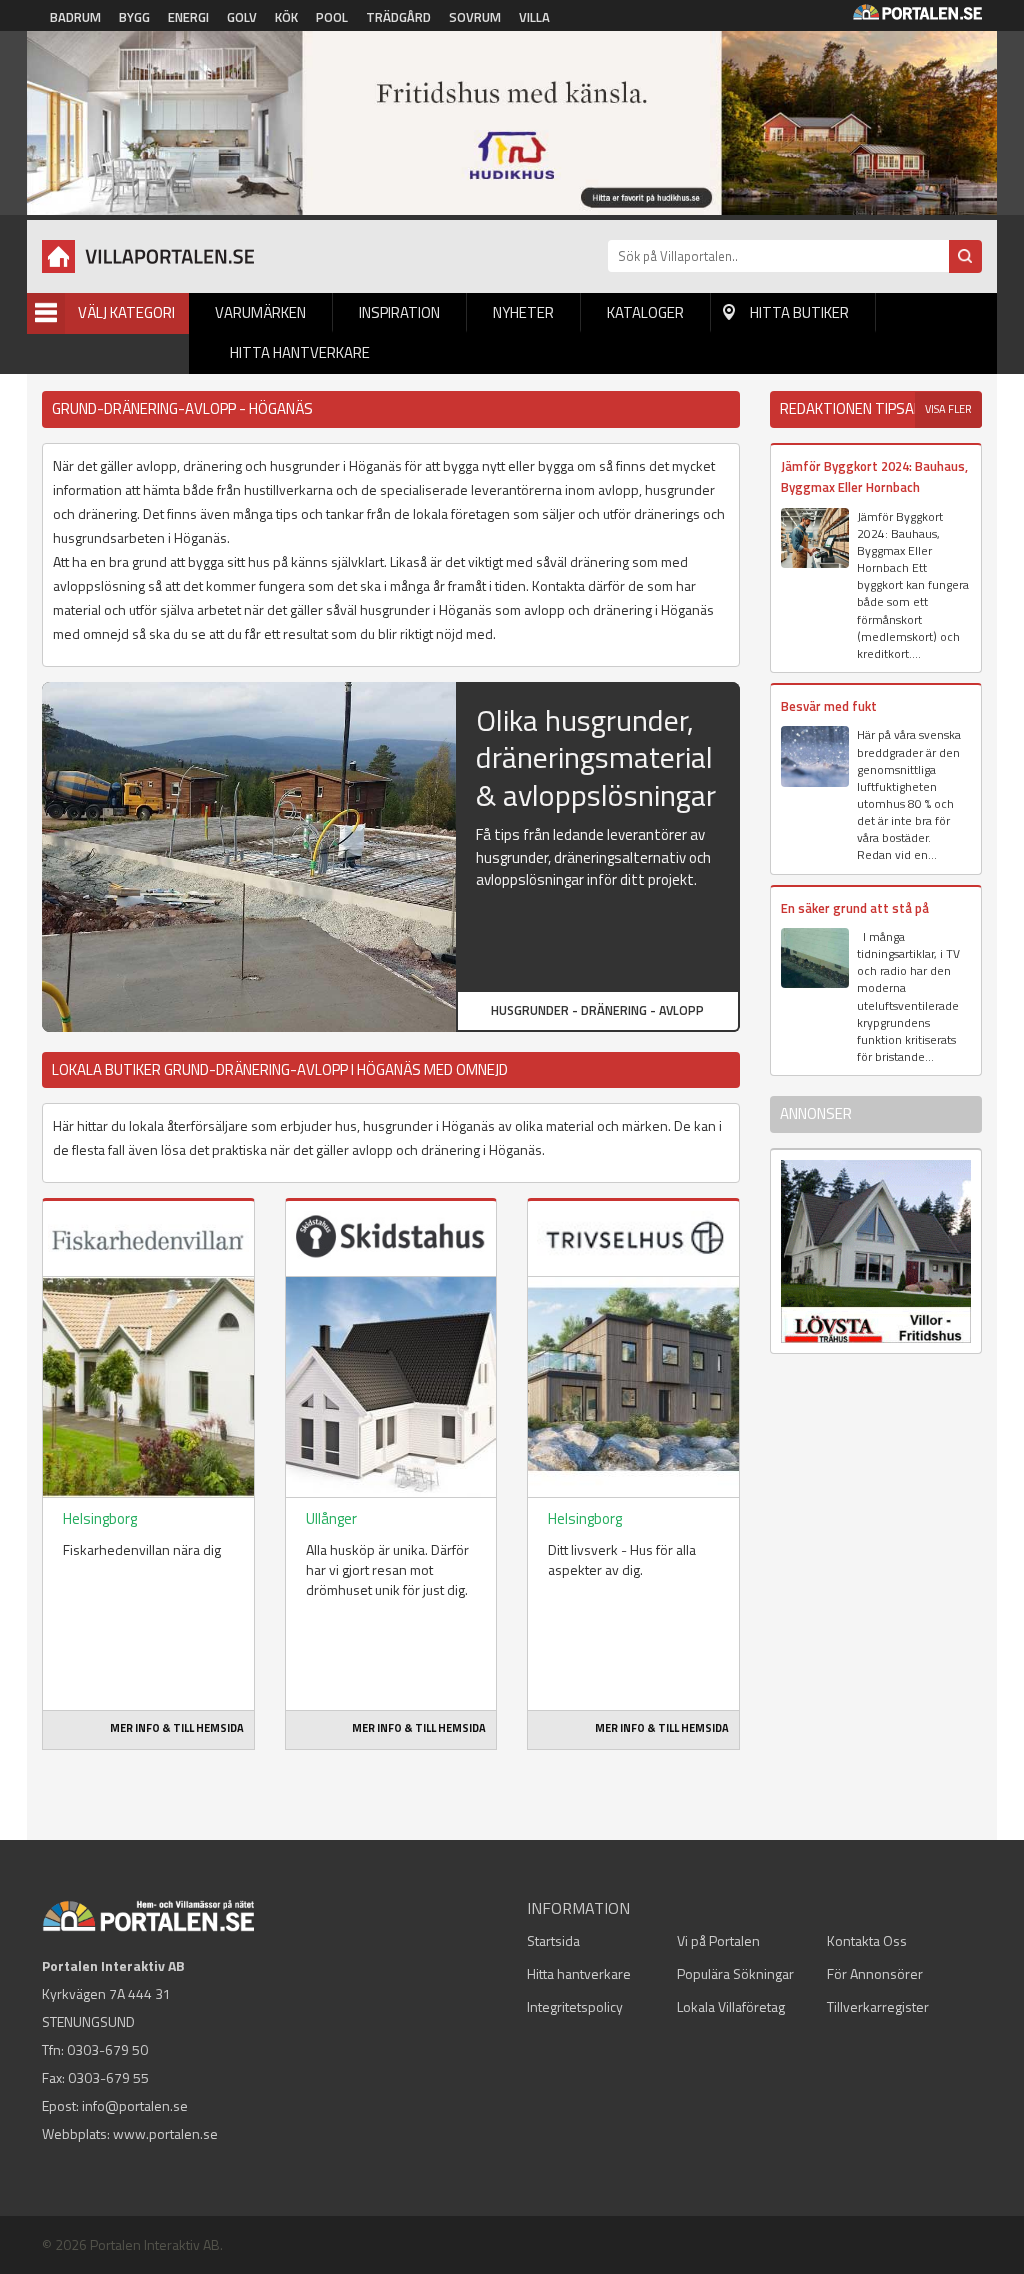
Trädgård (398, 17)
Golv (242, 17)
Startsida (553, 1940)
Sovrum (475, 17)
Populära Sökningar (735, 1973)
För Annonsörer (875, 1973)
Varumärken (260, 312)
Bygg (134, 17)
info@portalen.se (135, 2105)
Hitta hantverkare (300, 352)
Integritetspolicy (575, 2006)
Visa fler (948, 409)
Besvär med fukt (829, 706)
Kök (286, 17)
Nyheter (523, 312)
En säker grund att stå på (855, 908)
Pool (332, 17)
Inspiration (399, 312)
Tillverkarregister (878, 2006)
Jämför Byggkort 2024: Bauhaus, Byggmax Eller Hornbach (874, 476)
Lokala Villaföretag (731, 2006)
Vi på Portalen (718, 1940)
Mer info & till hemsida (177, 1728)
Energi (188, 17)
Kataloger (645, 312)
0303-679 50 (107, 2049)
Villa (534, 17)
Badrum (75, 17)
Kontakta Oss (867, 1940)
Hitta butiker (799, 312)
